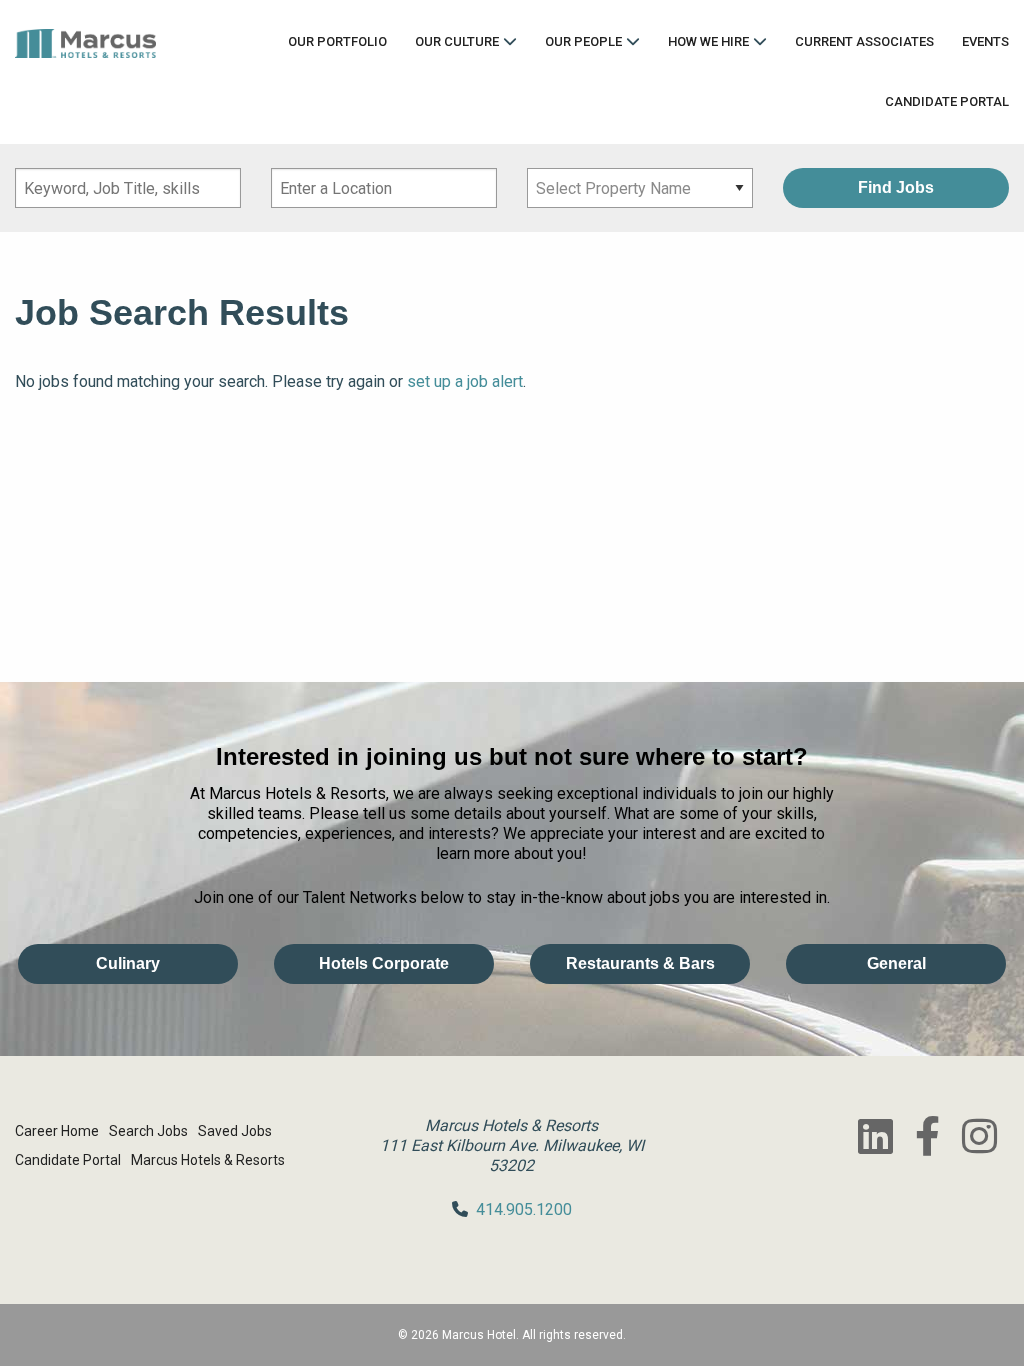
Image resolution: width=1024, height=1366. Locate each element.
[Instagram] (979, 1136)
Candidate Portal (947, 101)
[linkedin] (875, 1136)
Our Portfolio (337, 41)
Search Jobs (148, 1131)
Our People (583, 41)
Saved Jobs (235, 1131)
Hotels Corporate (384, 963)
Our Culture (457, 41)
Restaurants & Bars (640, 963)
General (896, 963)
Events (985, 41)
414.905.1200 (524, 1209)
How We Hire (708, 41)
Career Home (57, 1131)
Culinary (128, 963)
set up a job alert (465, 381)
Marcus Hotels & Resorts (208, 1160)
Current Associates (864, 41)
